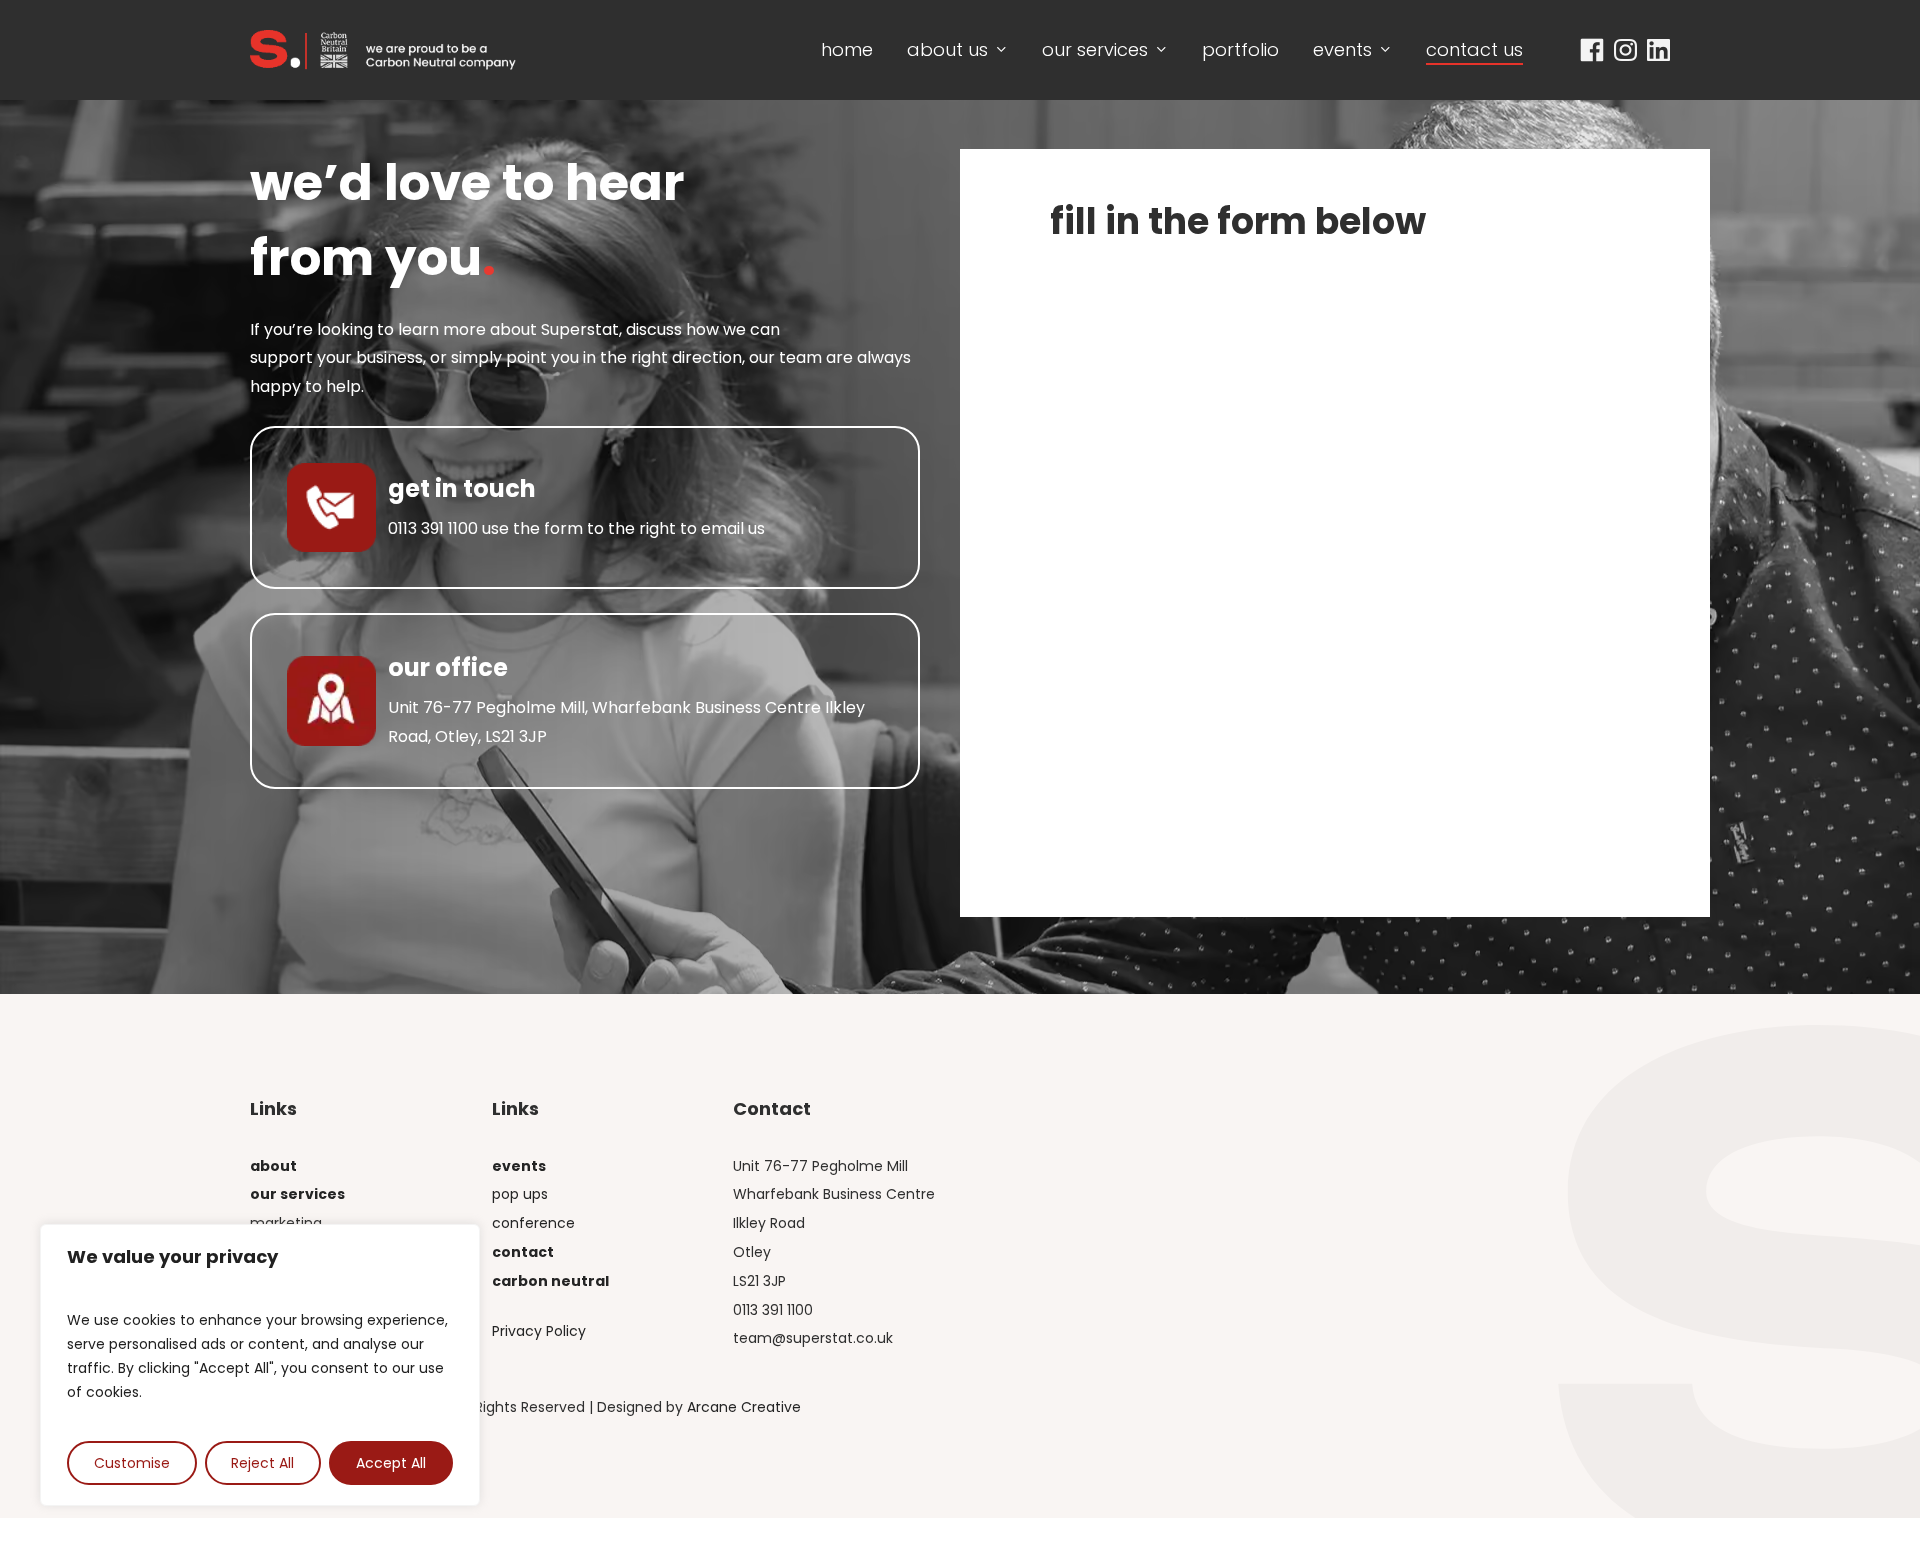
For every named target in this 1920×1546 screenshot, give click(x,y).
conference (533, 1223)
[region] (260, 1365)
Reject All (262, 1463)
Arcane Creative (744, 1407)
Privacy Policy (539, 1331)
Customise (132, 1463)
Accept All (391, 1463)
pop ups (520, 1194)
